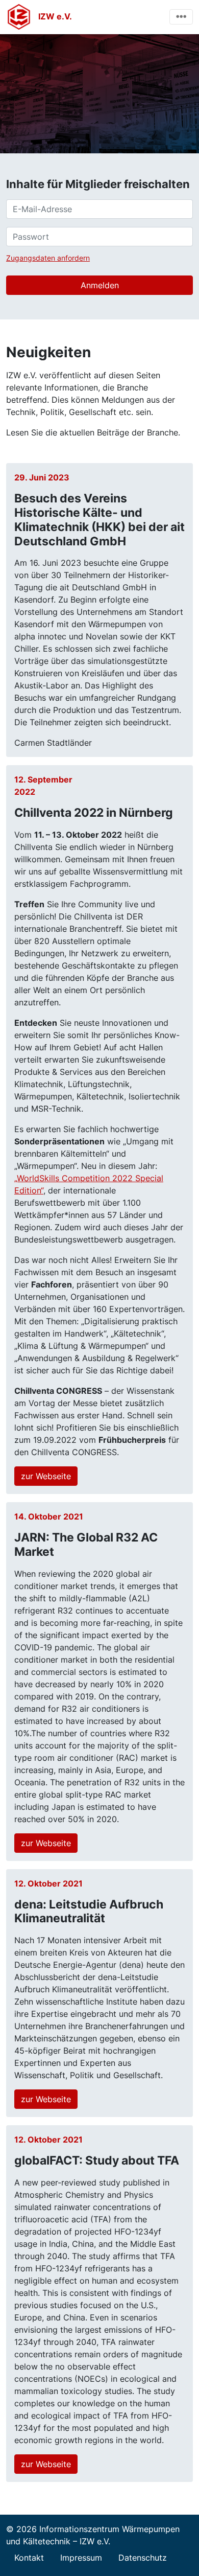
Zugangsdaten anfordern (48, 258)
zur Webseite (46, 1476)
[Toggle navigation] (181, 17)
